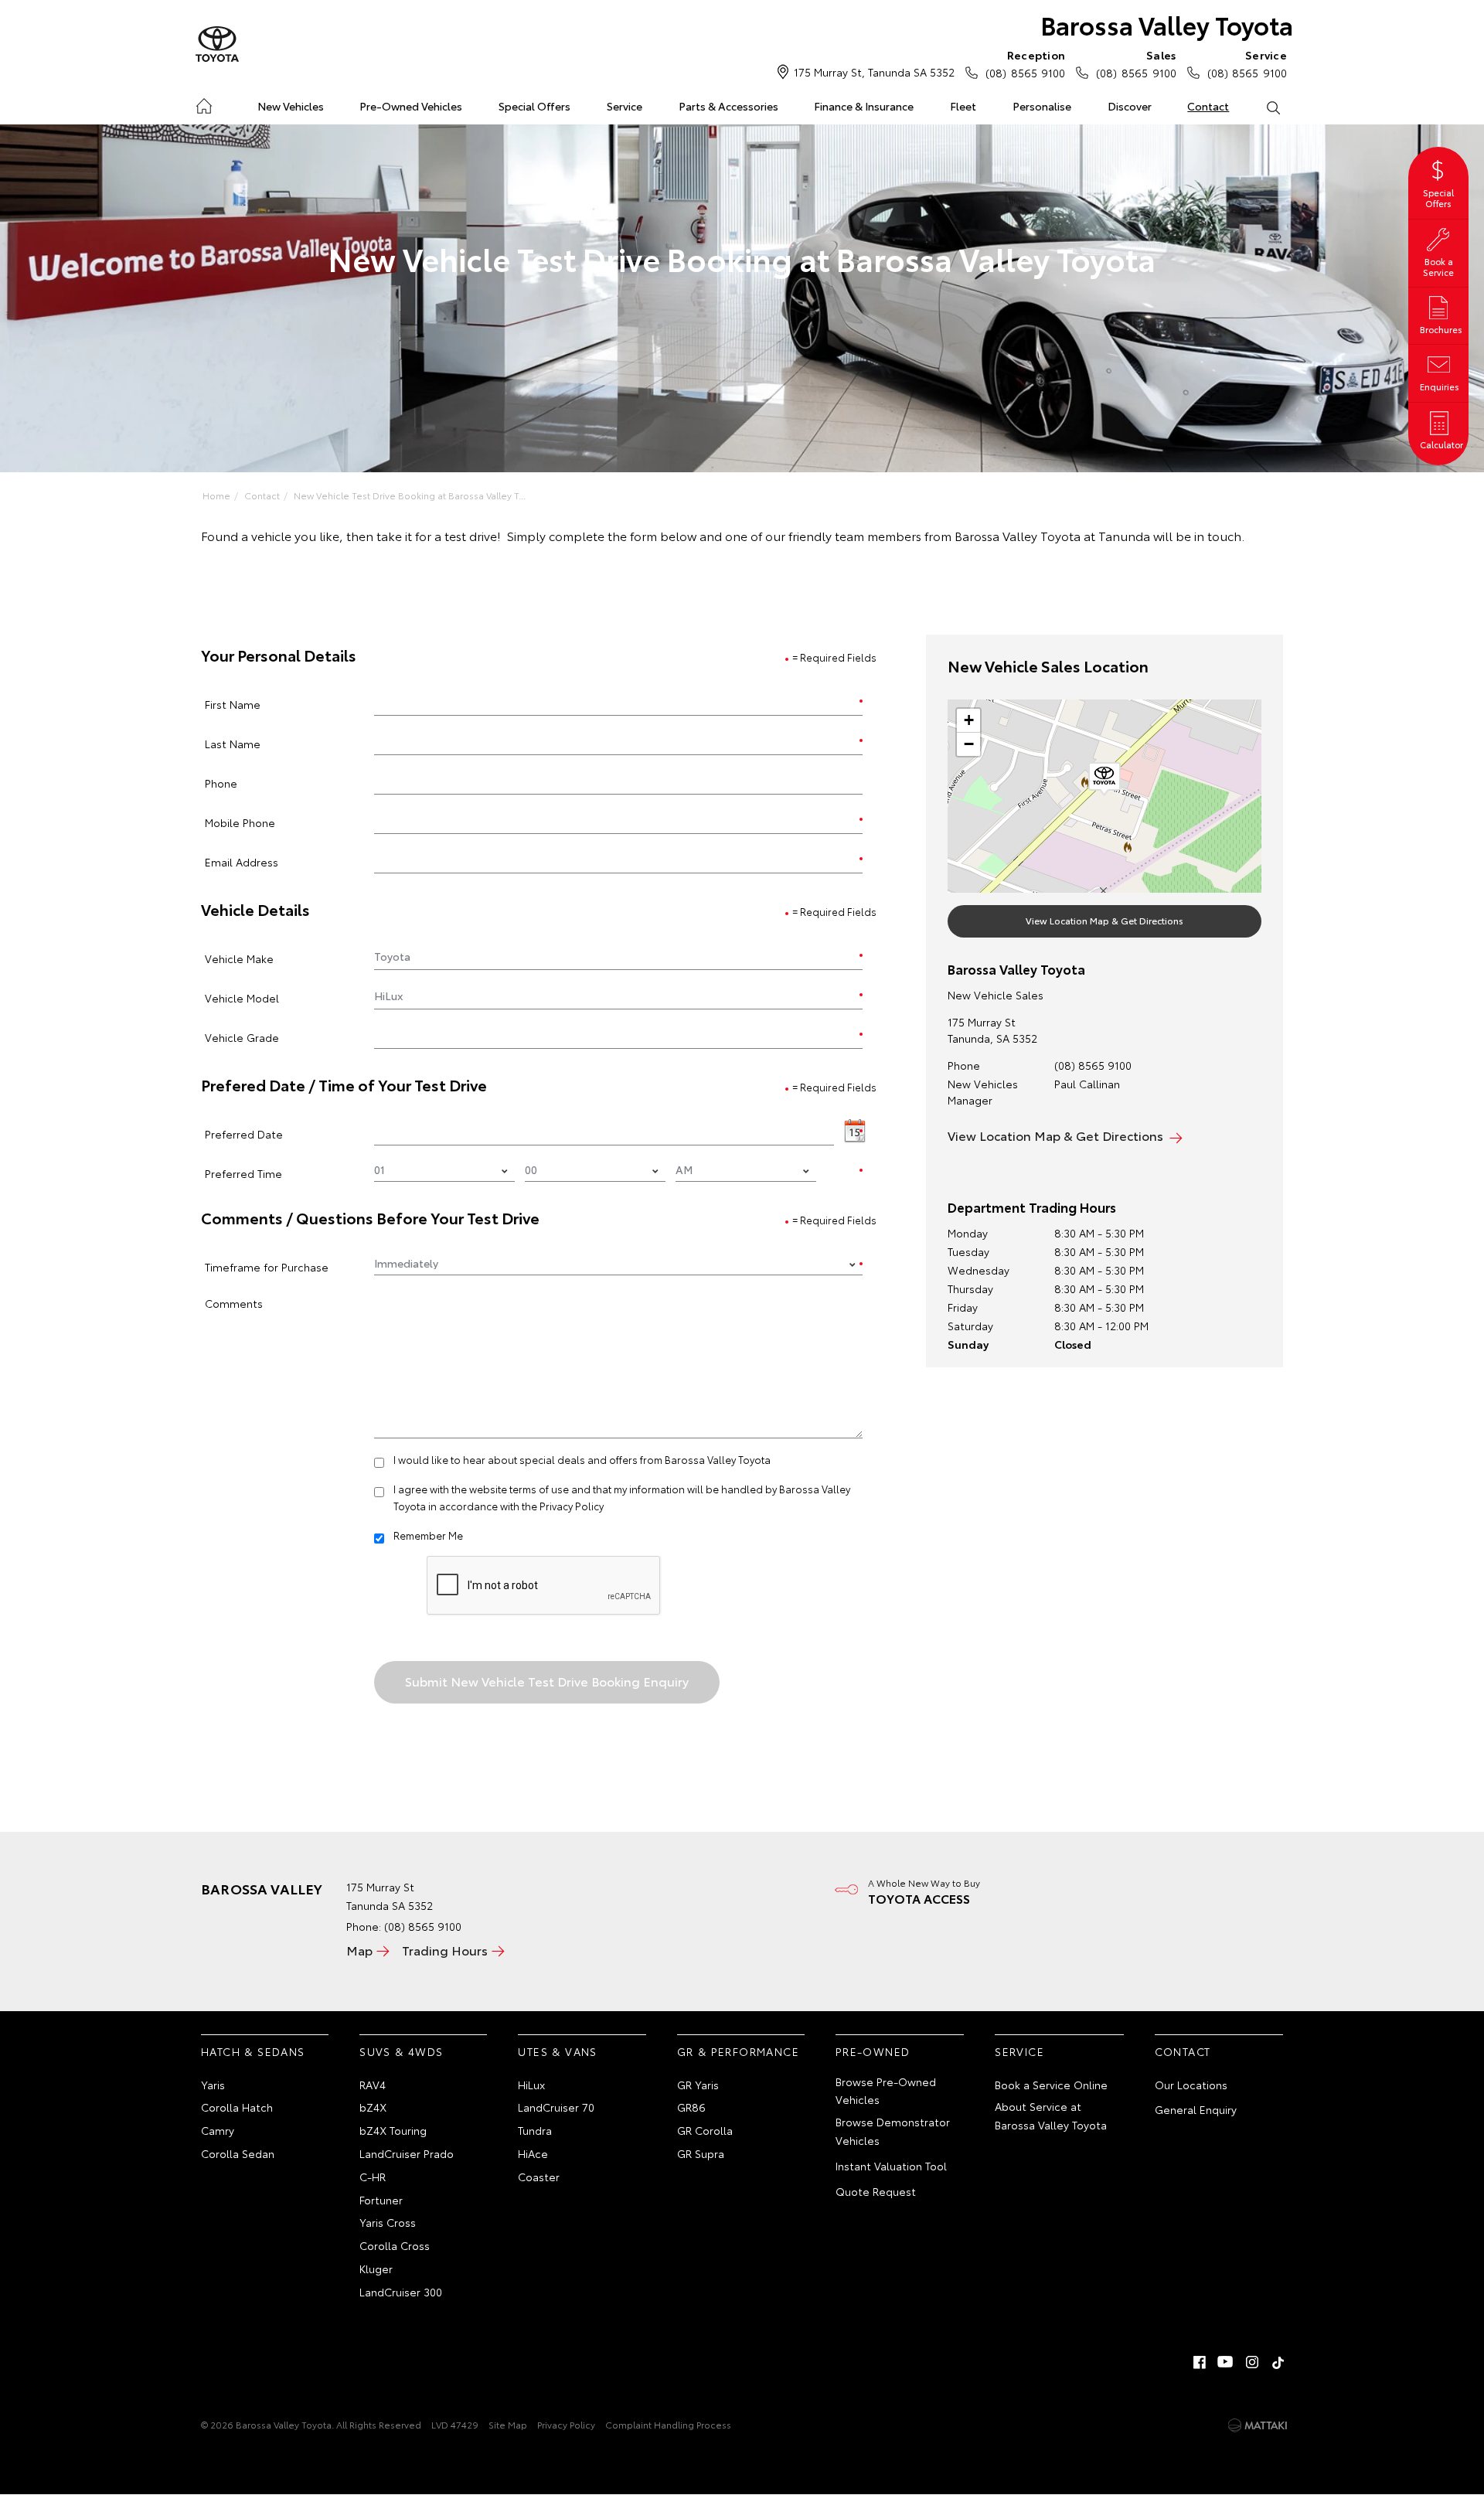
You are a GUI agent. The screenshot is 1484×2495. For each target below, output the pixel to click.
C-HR (373, 2177)
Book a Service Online (1051, 2085)
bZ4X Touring (393, 2130)
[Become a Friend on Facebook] (1200, 2362)
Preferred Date (244, 1133)
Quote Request (876, 2191)
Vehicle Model (242, 997)
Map (359, 1950)
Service (625, 106)
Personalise (1042, 106)
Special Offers (534, 106)
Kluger (376, 2269)
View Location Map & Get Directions (1104, 920)
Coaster (539, 2177)
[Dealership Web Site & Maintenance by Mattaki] (1258, 2425)
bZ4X (373, 2107)
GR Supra (701, 2153)
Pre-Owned (873, 2051)
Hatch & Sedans (253, 2051)
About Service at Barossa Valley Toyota (1051, 2115)
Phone (221, 783)
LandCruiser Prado (407, 2153)
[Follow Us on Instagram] (1252, 2362)
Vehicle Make (239, 958)
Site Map (508, 2424)
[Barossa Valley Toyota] (217, 45)
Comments (234, 1303)
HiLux (531, 2085)
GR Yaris (698, 2085)
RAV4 (373, 2085)
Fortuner (381, 2200)
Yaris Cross (388, 2222)
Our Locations (1191, 2085)
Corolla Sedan (238, 2153)
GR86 (691, 2107)
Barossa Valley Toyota (1167, 24)
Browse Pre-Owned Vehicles (886, 2091)
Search (1273, 107)
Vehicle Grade (242, 1037)
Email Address (242, 861)
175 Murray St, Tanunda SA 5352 (874, 72)
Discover (1130, 106)
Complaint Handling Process (668, 2424)
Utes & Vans (557, 2051)
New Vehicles (291, 106)
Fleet (963, 106)
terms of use (539, 1489)
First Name (233, 704)
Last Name (233, 743)
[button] (1104, 779)
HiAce (533, 2153)
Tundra (535, 2130)
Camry (218, 2130)
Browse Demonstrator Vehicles (893, 2131)
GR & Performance (738, 2051)
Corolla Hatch (237, 2107)
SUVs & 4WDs (401, 2051)
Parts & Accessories (728, 106)
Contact (1208, 106)
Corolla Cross (395, 2245)
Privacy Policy (572, 1506)
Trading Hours (445, 1950)
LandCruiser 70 (556, 2107)
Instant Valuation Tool (891, 2166)
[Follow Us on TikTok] (1278, 2362)
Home (204, 103)
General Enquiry (1196, 2109)
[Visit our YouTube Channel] (1226, 2362)
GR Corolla (705, 2130)
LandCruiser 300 (401, 2292)
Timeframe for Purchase (267, 1266)
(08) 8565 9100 (1025, 64)
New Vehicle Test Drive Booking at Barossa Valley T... (410, 495)
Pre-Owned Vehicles (411, 106)
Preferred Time (243, 1173)
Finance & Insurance (864, 106)
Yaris (213, 2085)
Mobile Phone (240, 822)
